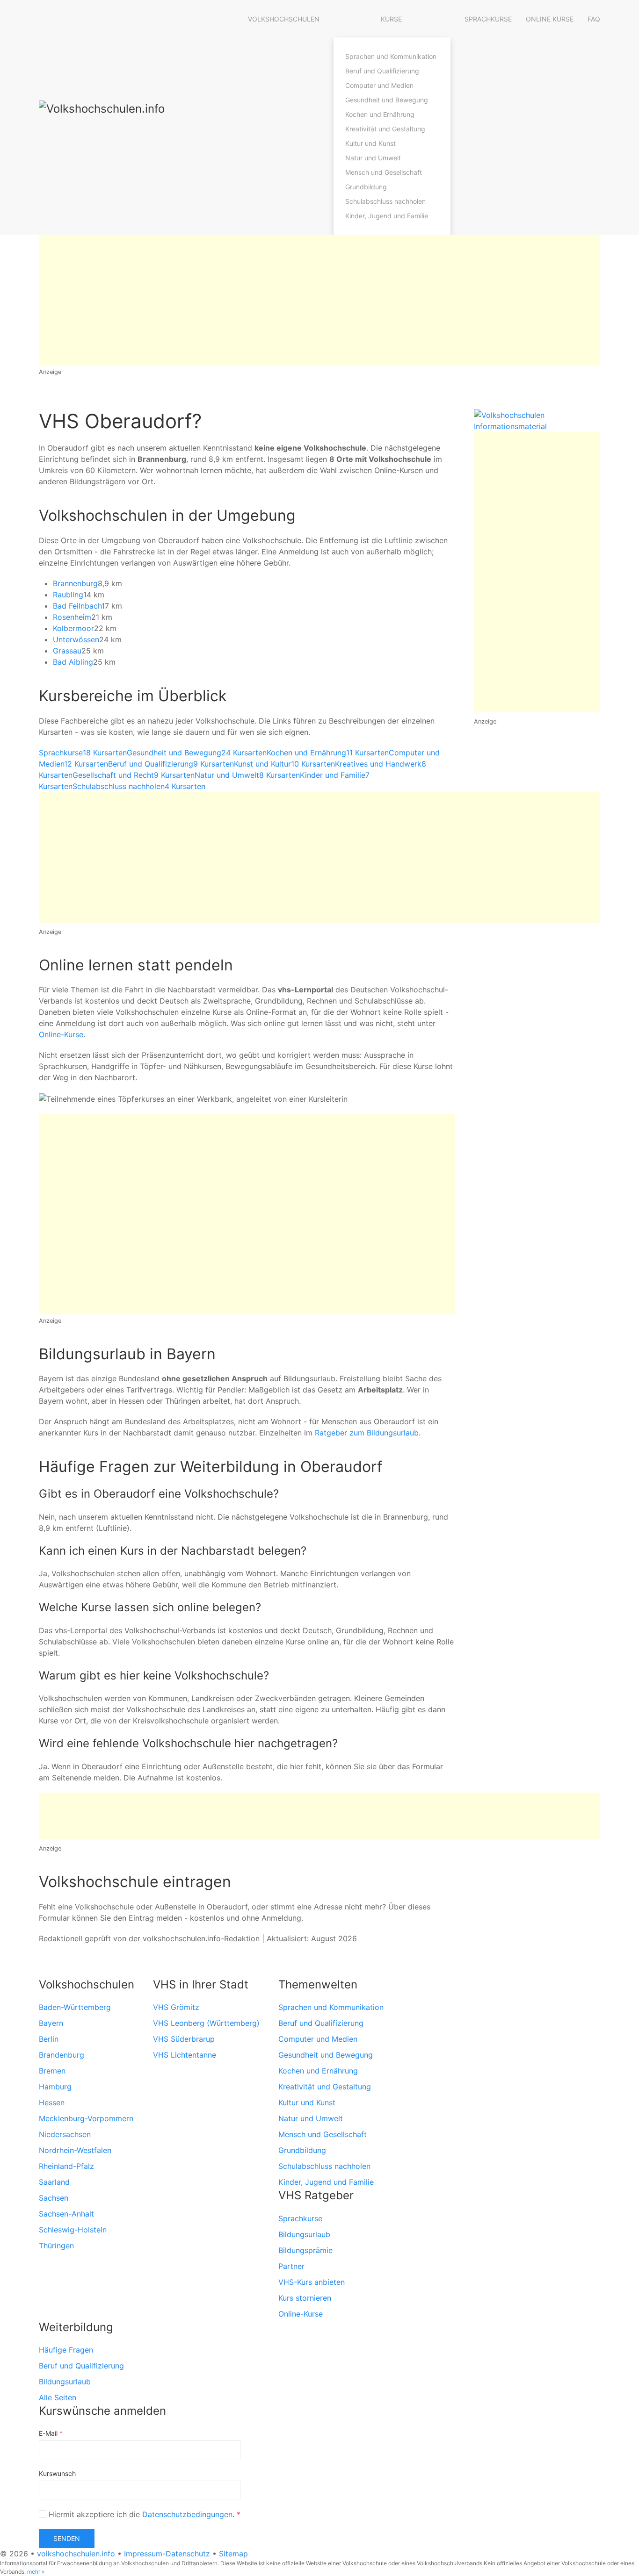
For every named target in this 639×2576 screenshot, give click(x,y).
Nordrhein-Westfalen (75, 2150)
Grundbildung (366, 187)
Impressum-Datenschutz (167, 2554)
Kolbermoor (73, 628)
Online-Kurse (61, 1034)
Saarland (54, 2182)
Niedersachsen (65, 2134)
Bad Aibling (73, 662)
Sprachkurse (488, 19)
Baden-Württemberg (75, 2007)
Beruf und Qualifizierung (382, 71)
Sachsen (54, 2198)
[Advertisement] (319, 300)
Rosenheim (72, 617)
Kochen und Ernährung (380, 114)
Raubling (68, 595)
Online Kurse (550, 19)
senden (67, 2538)
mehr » (36, 2572)
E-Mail (51, 2433)
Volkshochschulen (284, 19)
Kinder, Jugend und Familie (387, 216)
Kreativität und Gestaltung (385, 129)
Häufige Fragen (66, 2350)
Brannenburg (75, 583)
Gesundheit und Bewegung (387, 100)
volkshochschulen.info (76, 2554)
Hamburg (55, 2087)
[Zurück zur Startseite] (132, 117)
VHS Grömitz (176, 2007)
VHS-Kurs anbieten (312, 2282)
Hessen (52, 2102)
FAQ (594, 19)
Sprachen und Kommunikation (391, 56)
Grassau (67, 651)
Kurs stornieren (305, 2298)
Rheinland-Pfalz (66, 2166)
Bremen (52, 2071)
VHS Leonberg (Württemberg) (206, 2023)
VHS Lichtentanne (185, 2055)
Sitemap (233, 2554)
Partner (291, 2266)
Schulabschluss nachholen (385, 201)
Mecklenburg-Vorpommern (86, 2118)
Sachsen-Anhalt (66, 2214)
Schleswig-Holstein (73, 2230)
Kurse (391, 19)
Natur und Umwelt (373, 158)
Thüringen (56, 2246)
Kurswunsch (57, 2473)
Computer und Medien (379, 85)
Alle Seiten (58, 2397)
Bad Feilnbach (77, 606)
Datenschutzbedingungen (187, 2514)
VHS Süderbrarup (184, 2039)
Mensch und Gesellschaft (384, 172)
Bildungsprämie (305, 2250)
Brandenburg (62, 2055)
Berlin (49, 2039)
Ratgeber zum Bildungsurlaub (367, 1433)
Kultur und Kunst (370, 143)
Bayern (51, 2023)
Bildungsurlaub (304, 2234)
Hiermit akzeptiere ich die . (143, 2514)
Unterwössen (76, 639)
